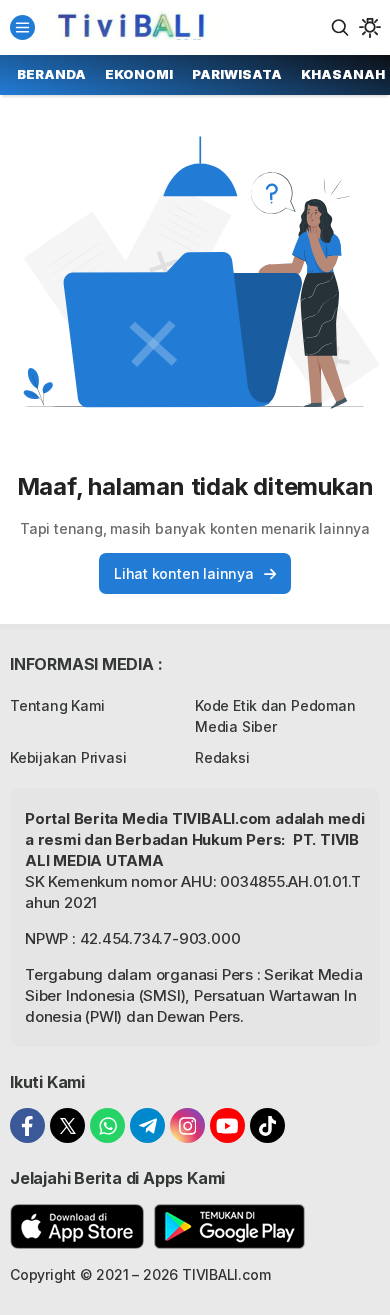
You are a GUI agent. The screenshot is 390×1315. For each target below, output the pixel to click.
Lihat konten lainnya (184, 573)
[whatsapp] (107, 1125)
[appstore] (77, 1226)
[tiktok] (267, 1125)
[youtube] (227, 1125)
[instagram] (187, 1125)
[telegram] (147, 1125)
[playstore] (229, 1226)
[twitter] (67, 1125)
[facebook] (27, 1125)
